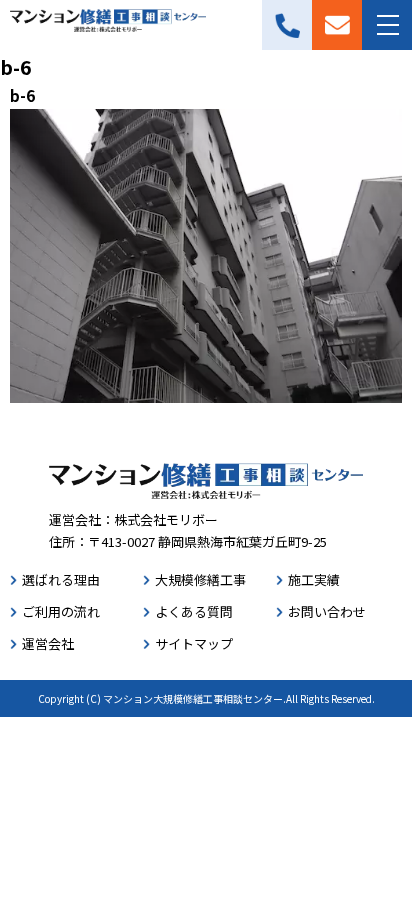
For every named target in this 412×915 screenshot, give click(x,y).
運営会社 (48, 643)
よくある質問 (194, 611)
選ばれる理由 (61, 579)
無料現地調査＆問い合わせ (337, 25)
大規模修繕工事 (200, 579)
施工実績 (314, 579)
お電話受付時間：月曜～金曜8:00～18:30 (287, 25)
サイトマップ (194, 643)
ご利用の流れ (61, 611)
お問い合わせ (327, 611)
